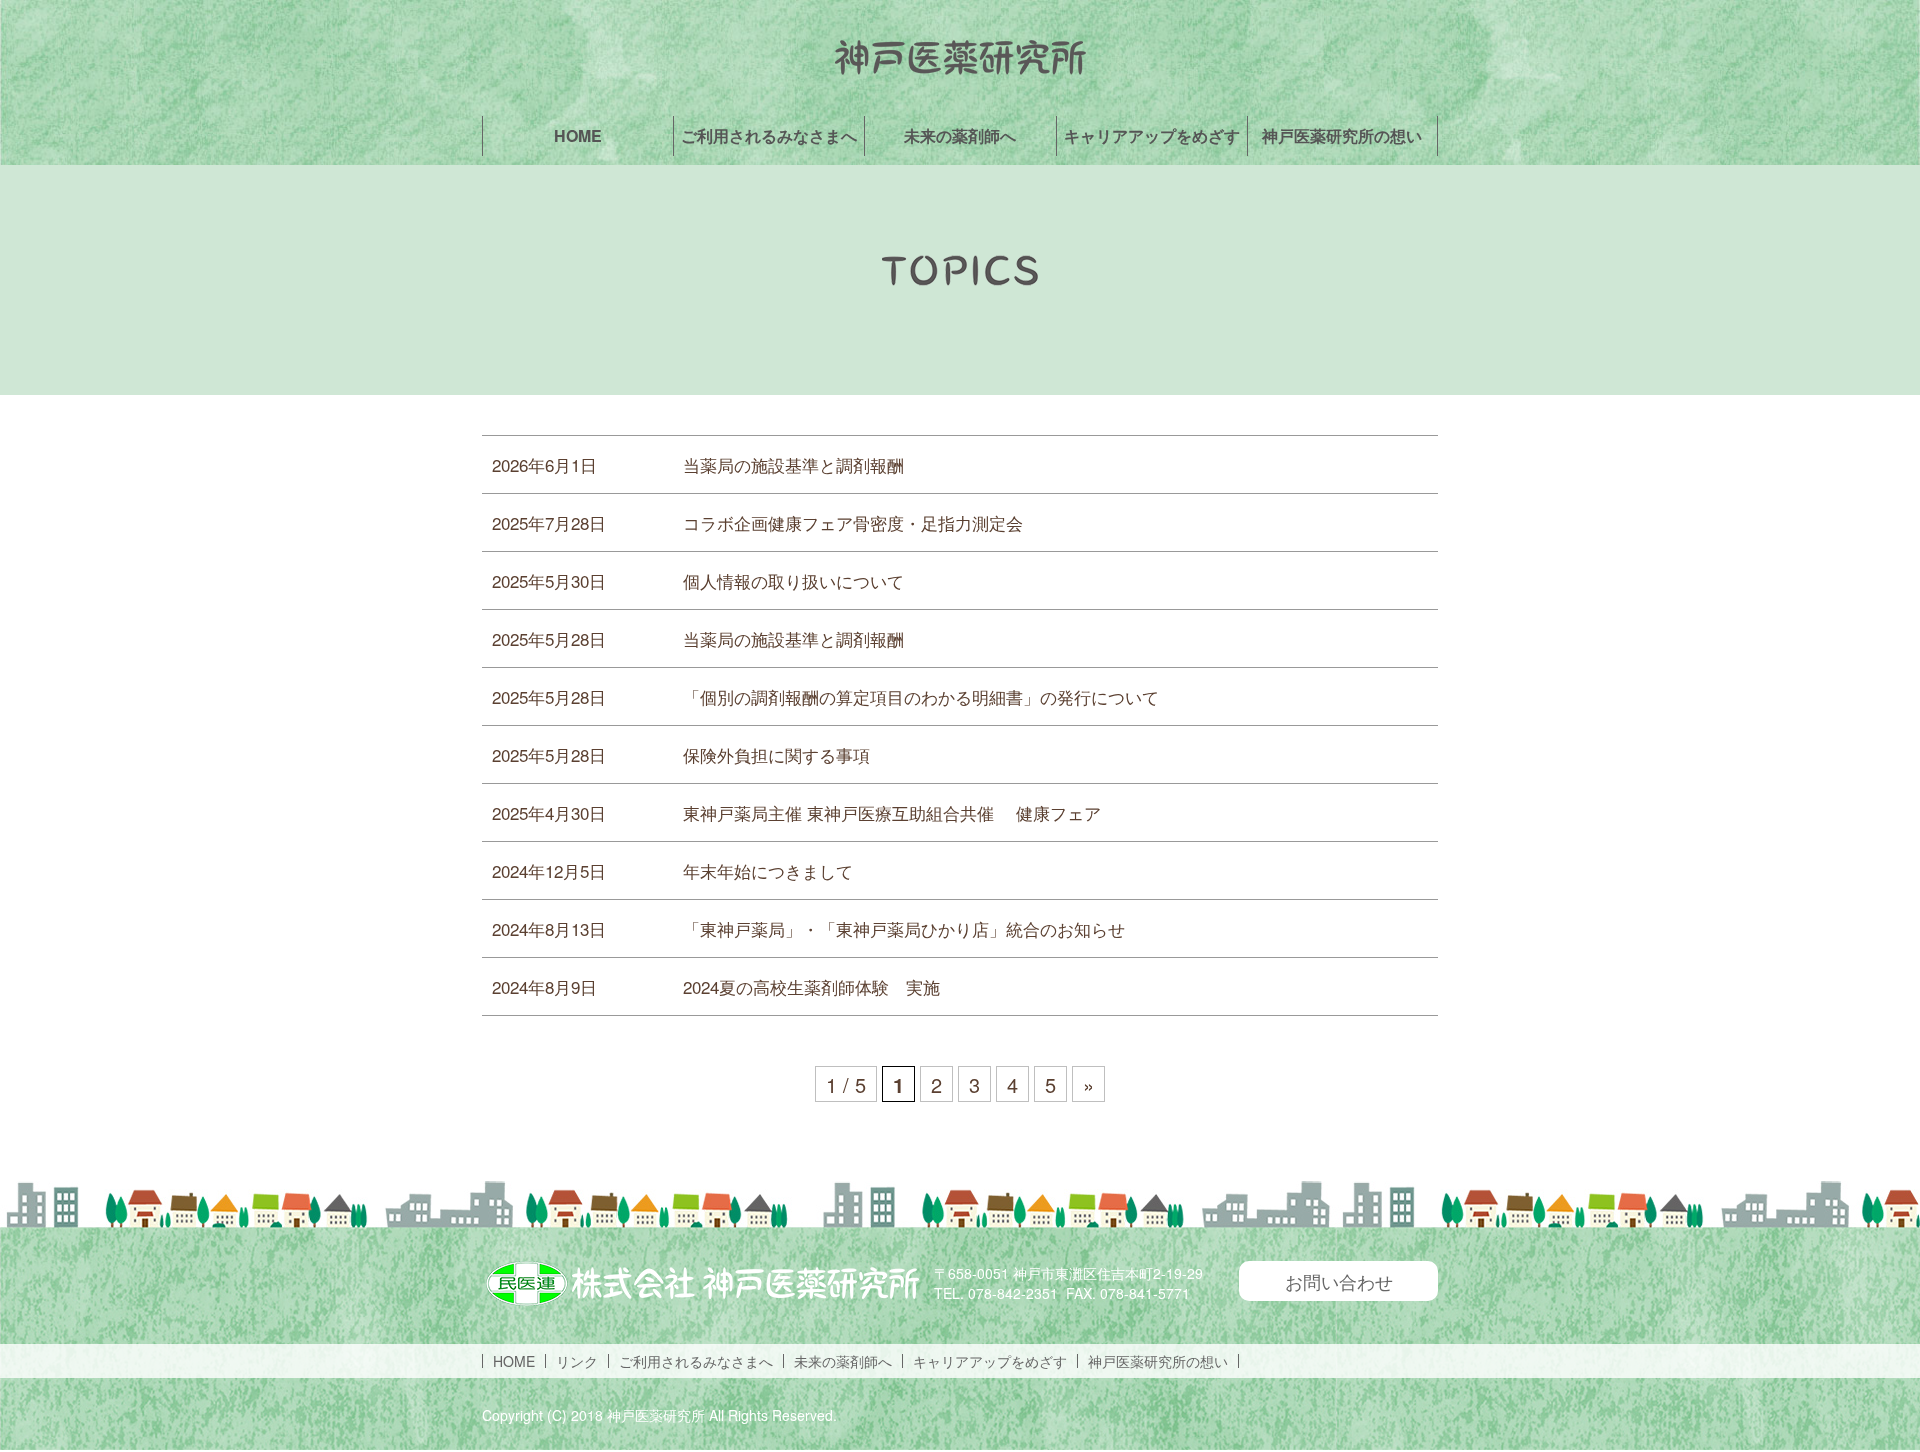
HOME (578, 135)
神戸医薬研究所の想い (1342, 135)
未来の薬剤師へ (960, 135)
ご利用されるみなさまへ (769, 135)
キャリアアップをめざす (1152, 135)
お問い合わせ (1339, 1281)
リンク (577, 1361)
